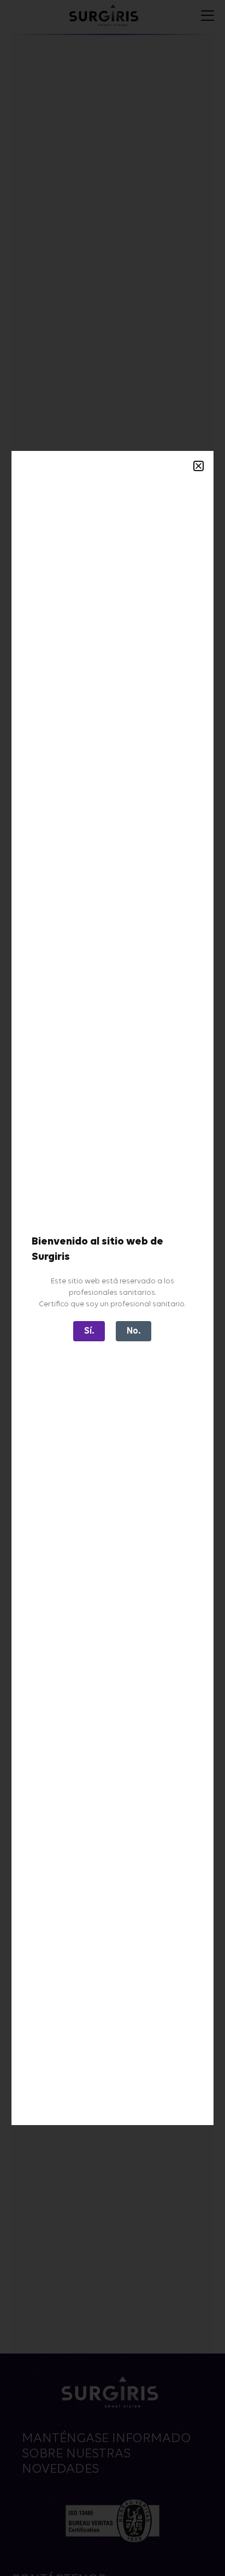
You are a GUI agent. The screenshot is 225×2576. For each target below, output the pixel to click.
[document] (112, 1288)
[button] (199, 466)
